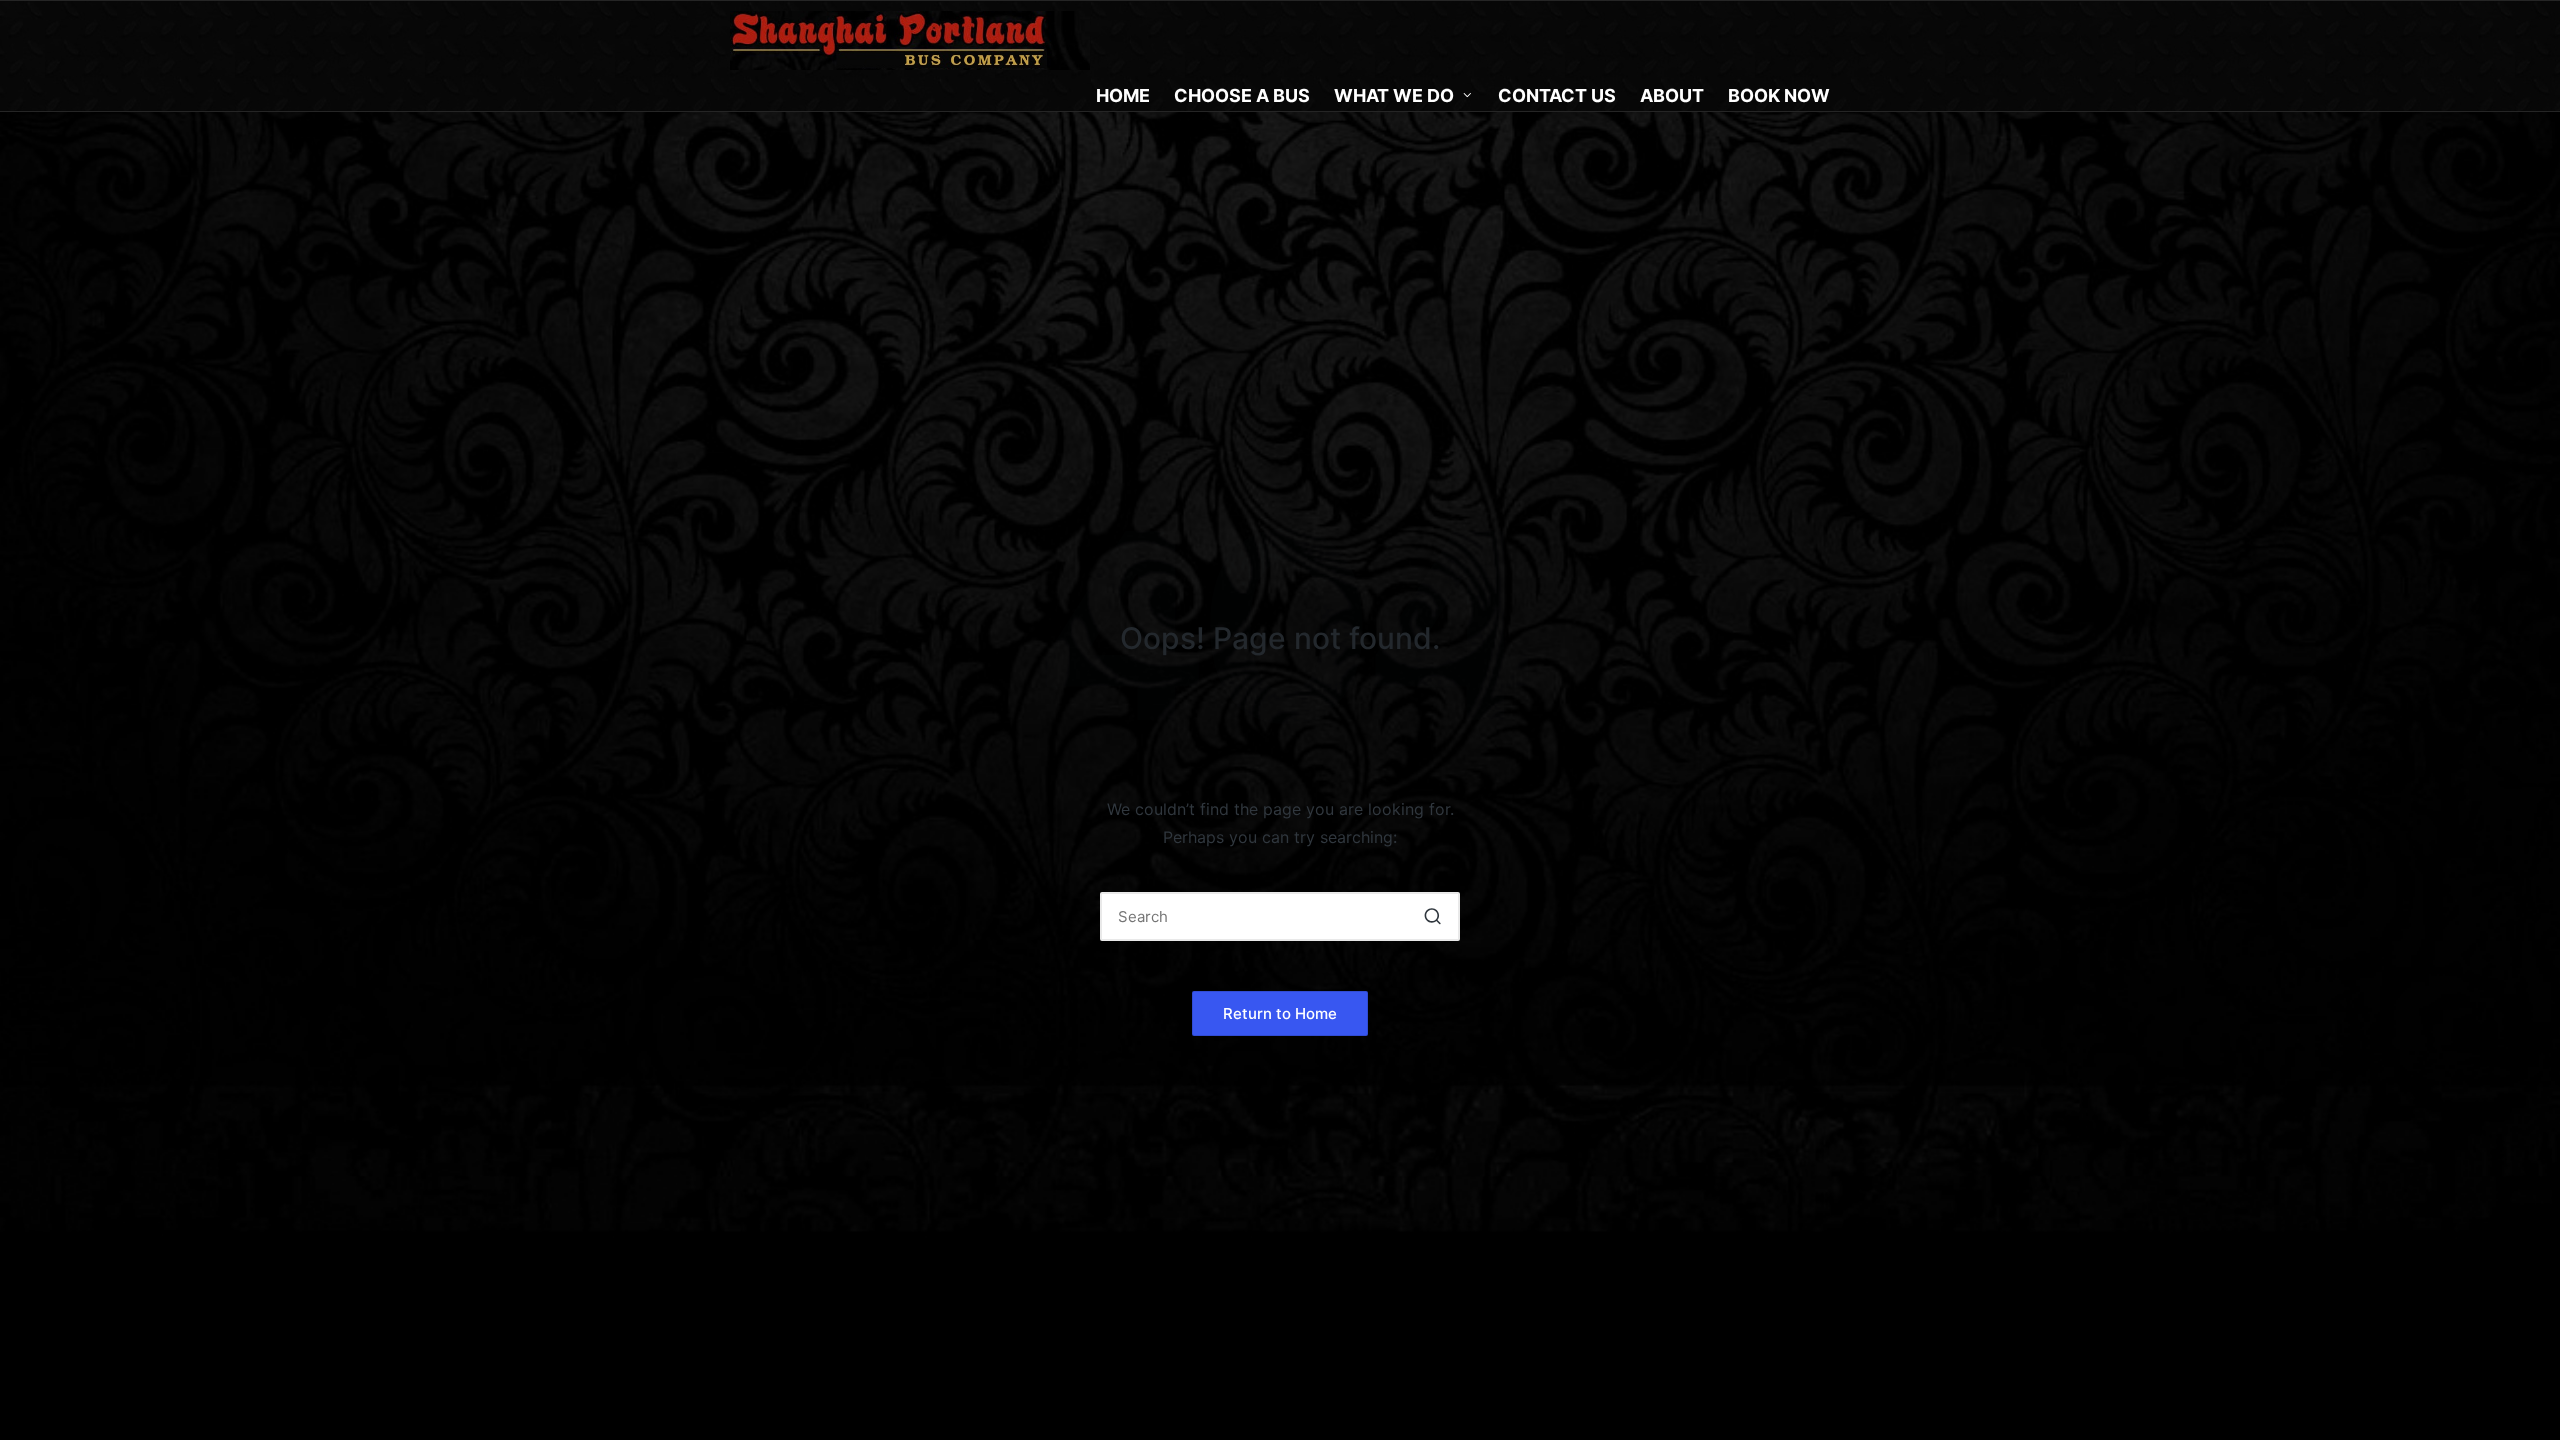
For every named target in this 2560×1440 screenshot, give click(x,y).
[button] (1432, 916)
